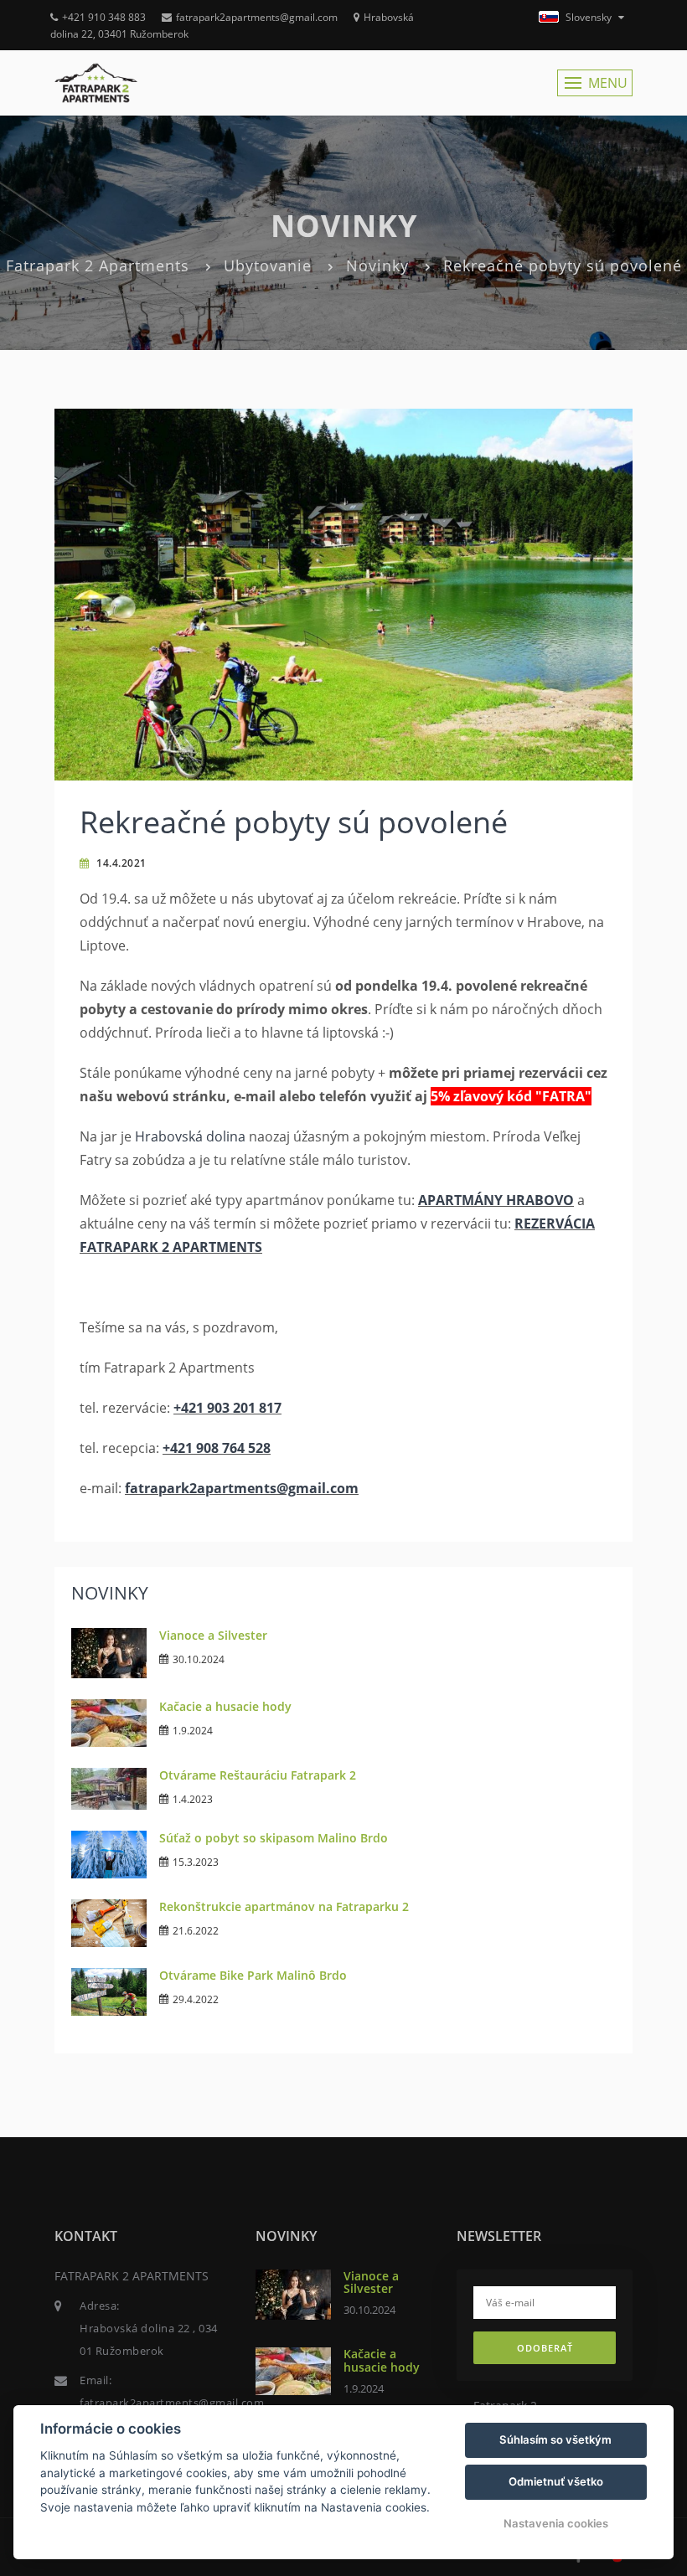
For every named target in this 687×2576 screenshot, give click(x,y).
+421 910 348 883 (104, 17)
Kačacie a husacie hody (225, 1706)
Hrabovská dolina (190, 1136)
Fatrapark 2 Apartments (98, 265)
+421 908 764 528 (217, 1448)
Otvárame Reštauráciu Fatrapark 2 (258, 1775)
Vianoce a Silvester (213, 1635)
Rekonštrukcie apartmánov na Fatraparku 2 (284, 1906)
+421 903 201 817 (227, 1408)
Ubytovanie (268, 265)
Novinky (377, 265)
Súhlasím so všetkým (555, 2439)
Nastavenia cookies (556, 2523)
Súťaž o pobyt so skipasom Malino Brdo (274, 1838)
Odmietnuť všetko (556, 2481)
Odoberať (545, 2348)
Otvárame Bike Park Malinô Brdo (253, 1975)
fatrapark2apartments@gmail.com (257, 17)
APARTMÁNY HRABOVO (496, 1200)
